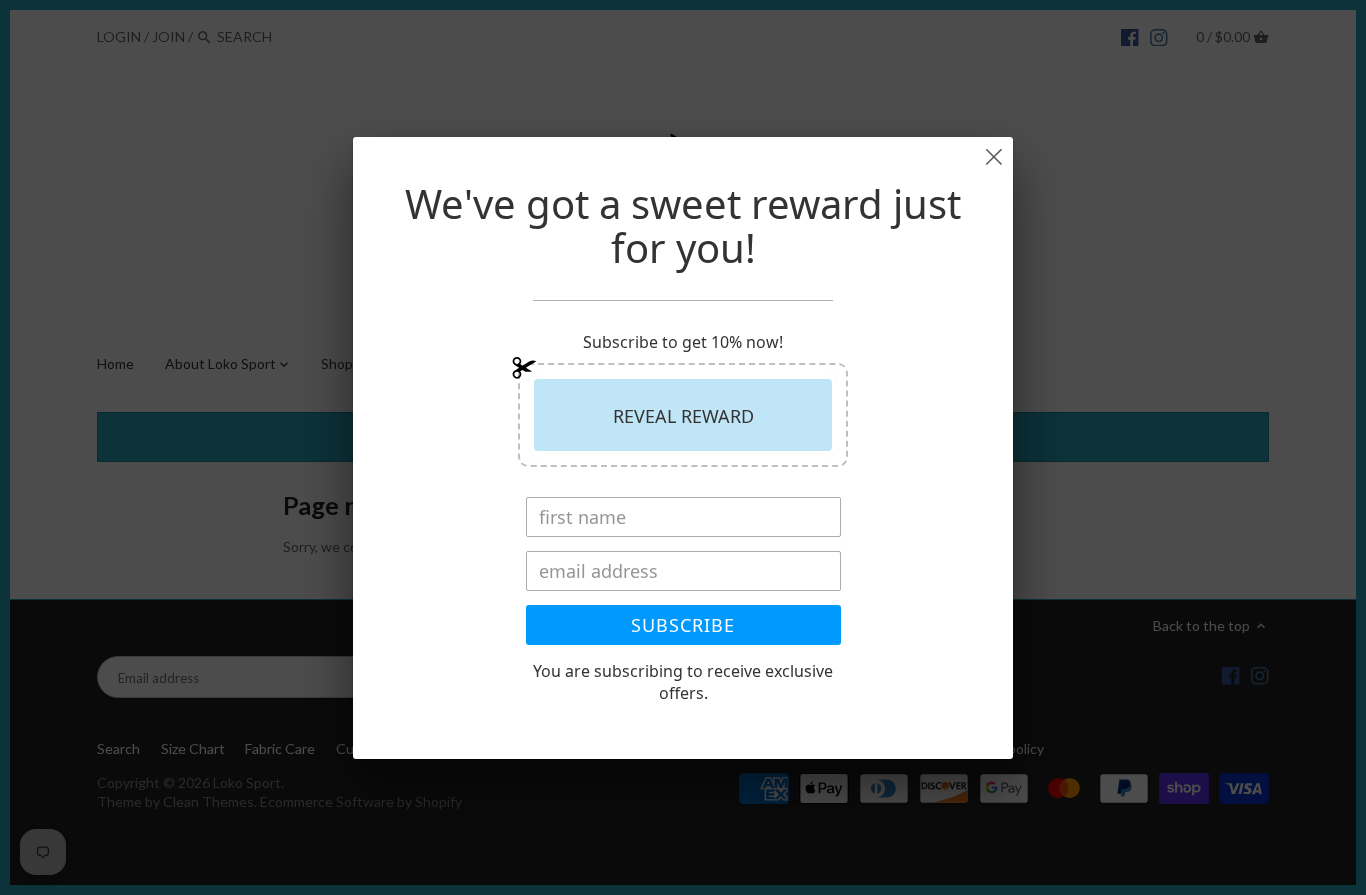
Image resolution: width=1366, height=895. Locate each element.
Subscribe (683, 625)
